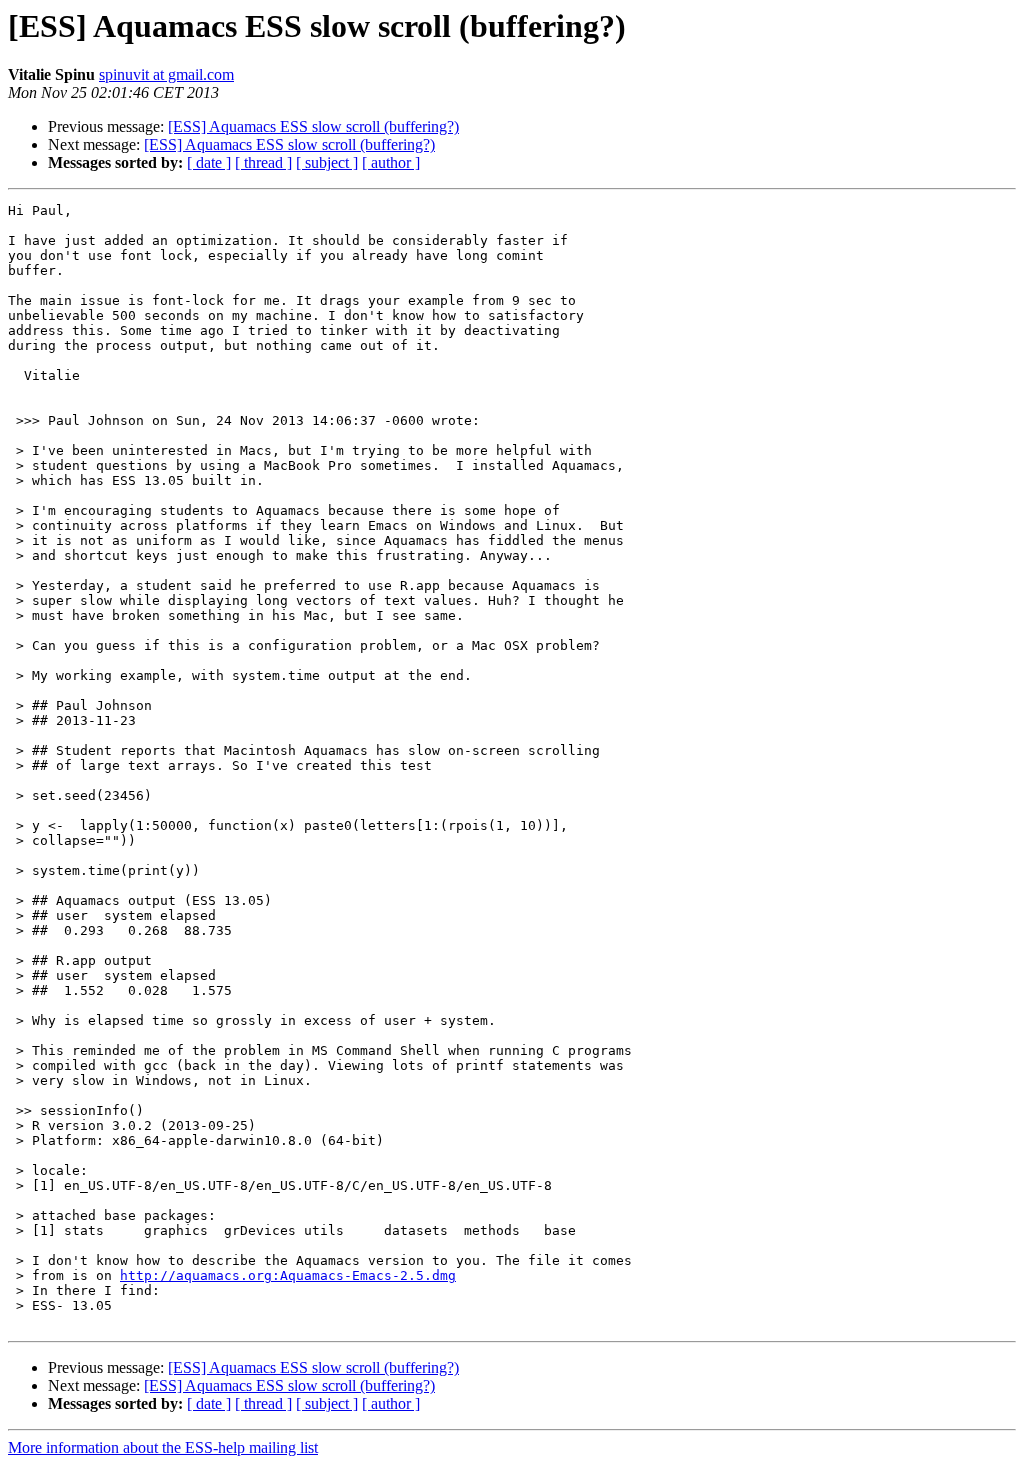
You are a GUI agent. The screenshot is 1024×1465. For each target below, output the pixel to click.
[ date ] (209, 162)
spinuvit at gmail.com (166, 74)
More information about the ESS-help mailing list (163, 1447)
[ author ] (391, 162)
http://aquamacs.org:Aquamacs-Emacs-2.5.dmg (288, 1275)
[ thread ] (263, 162)
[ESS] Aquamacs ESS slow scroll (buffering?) (313, 126)
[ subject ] (327, 162)
